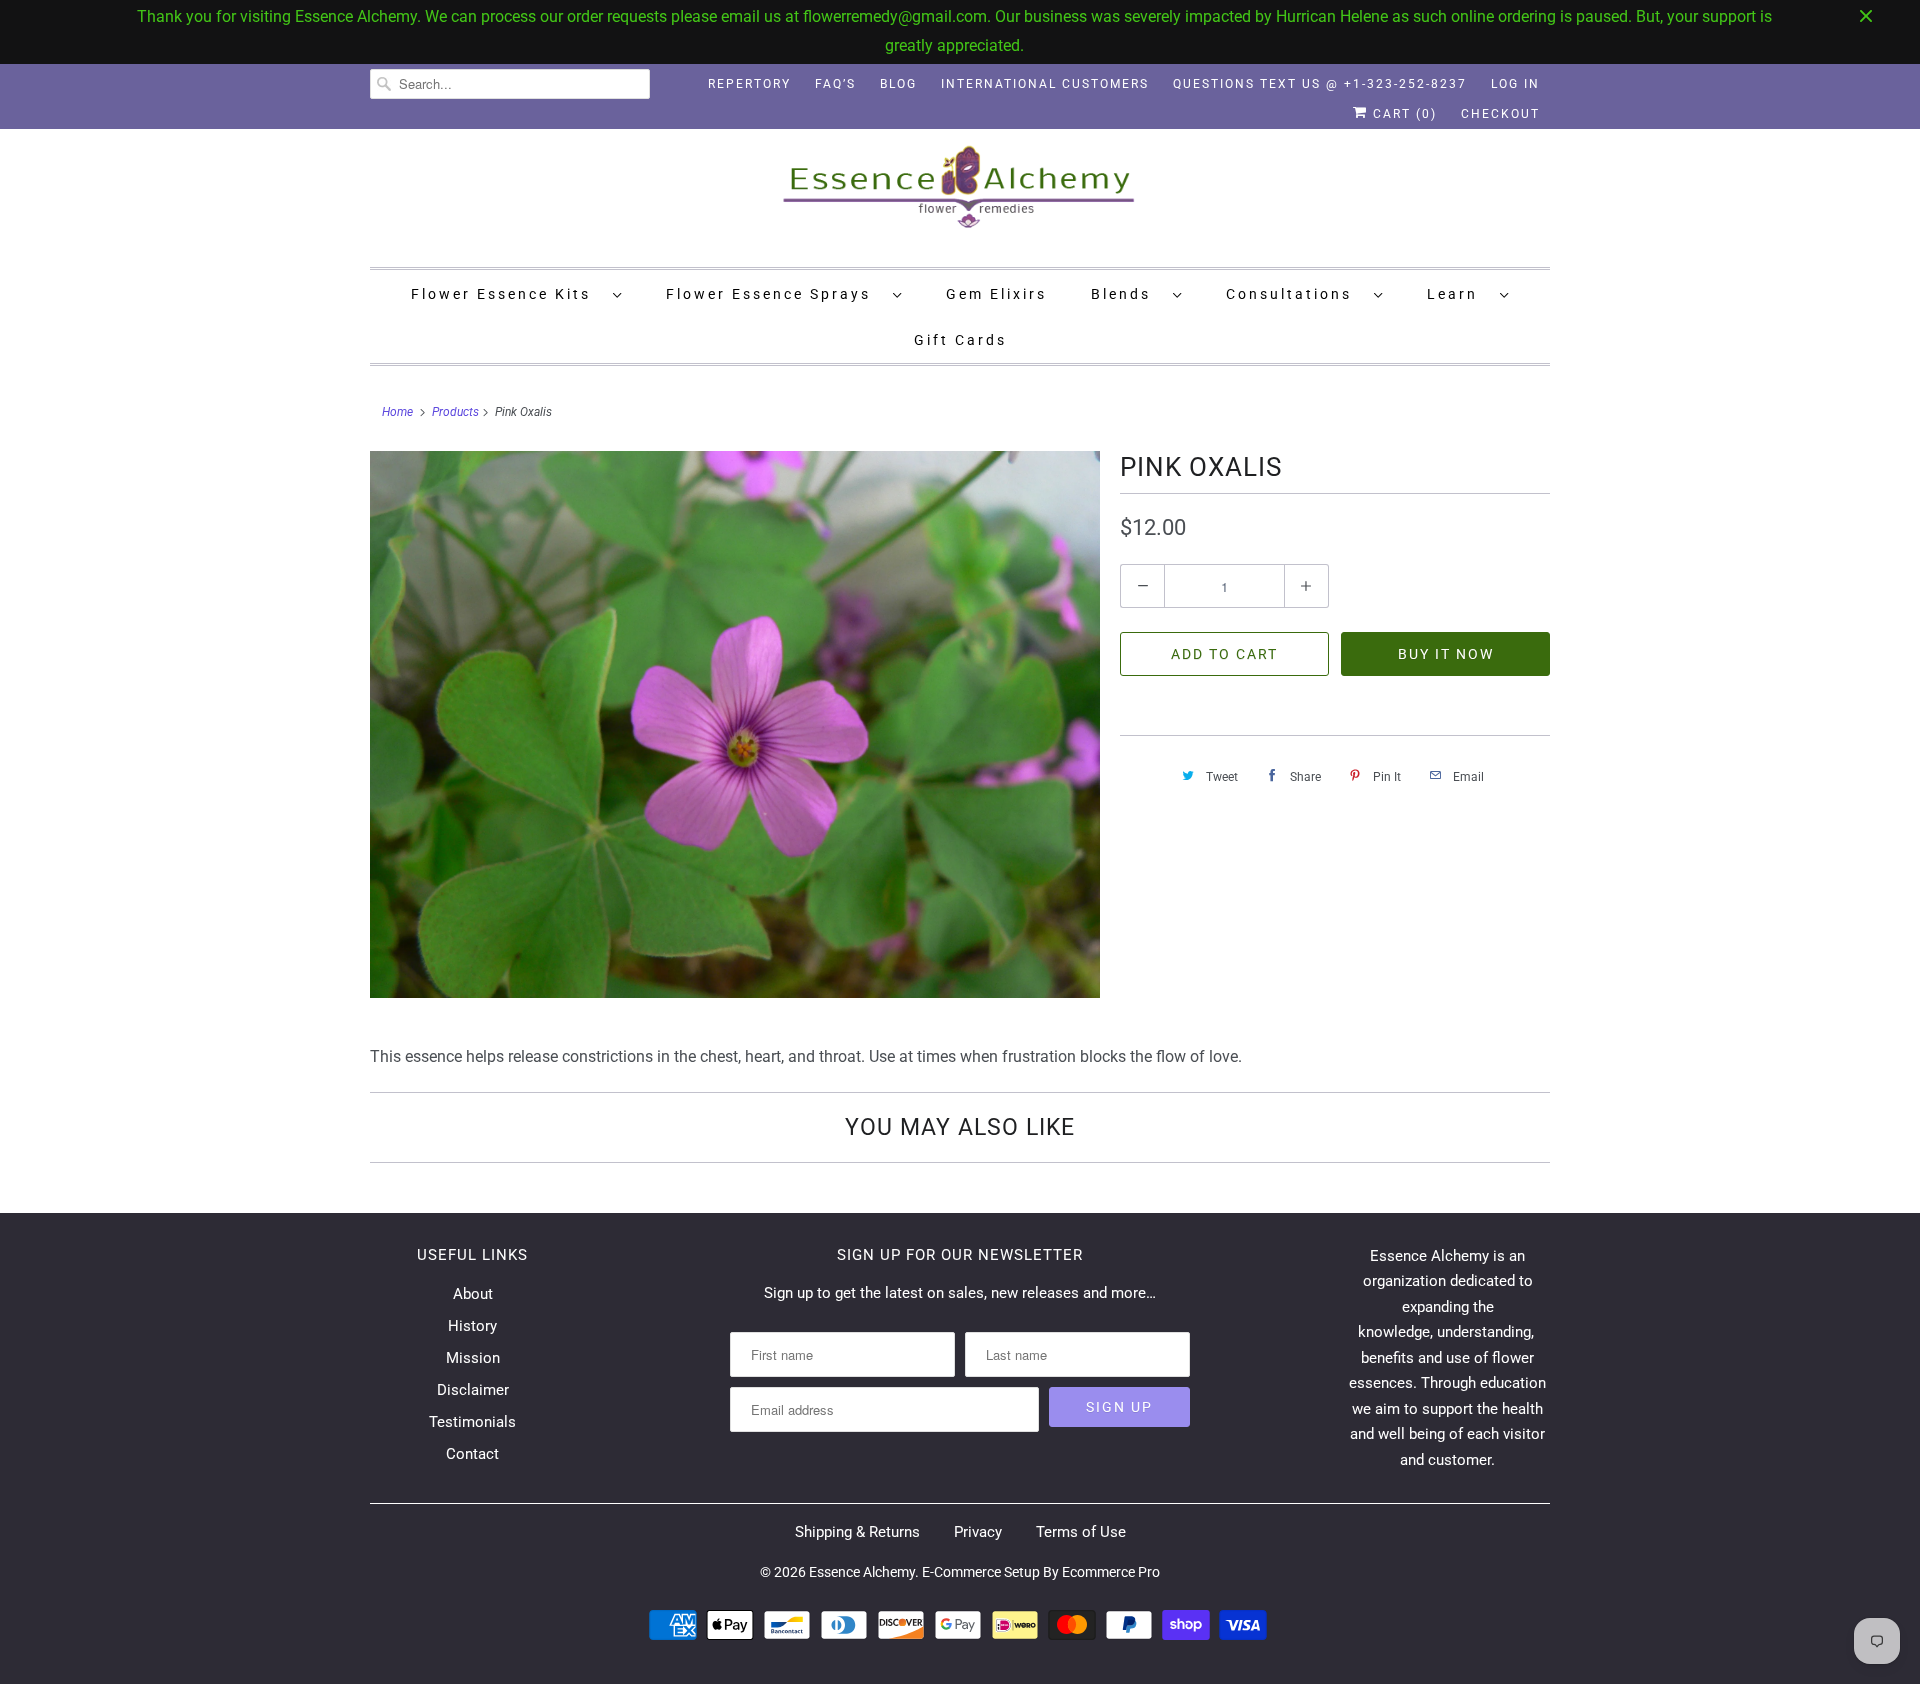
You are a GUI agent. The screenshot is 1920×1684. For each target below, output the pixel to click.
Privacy (978, 1532)
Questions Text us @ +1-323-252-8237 (1320, 84)
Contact (472, 1454)
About (473, 1294)
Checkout (1500, 114)
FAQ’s (835, 84)
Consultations (1295, 294)
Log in (1515, 84)
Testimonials (472, 1422)
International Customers (1045, 84)
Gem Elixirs (996, 294)
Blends (1127, 294)
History (472, 1326)
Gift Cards (960, 340)
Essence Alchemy (862, 1572)
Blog (898, 84)
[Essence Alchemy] (960, 195)
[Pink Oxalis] (735, 725)
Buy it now (1446, 654)
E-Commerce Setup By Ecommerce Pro (1041, 1572)
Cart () (1402, 114)
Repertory (749, 84)
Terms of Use (1081, 1532)
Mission (473, 1358)
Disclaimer (473, 1390)
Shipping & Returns (857, 1532)
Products (455, 412)
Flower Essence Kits (507, 294)
